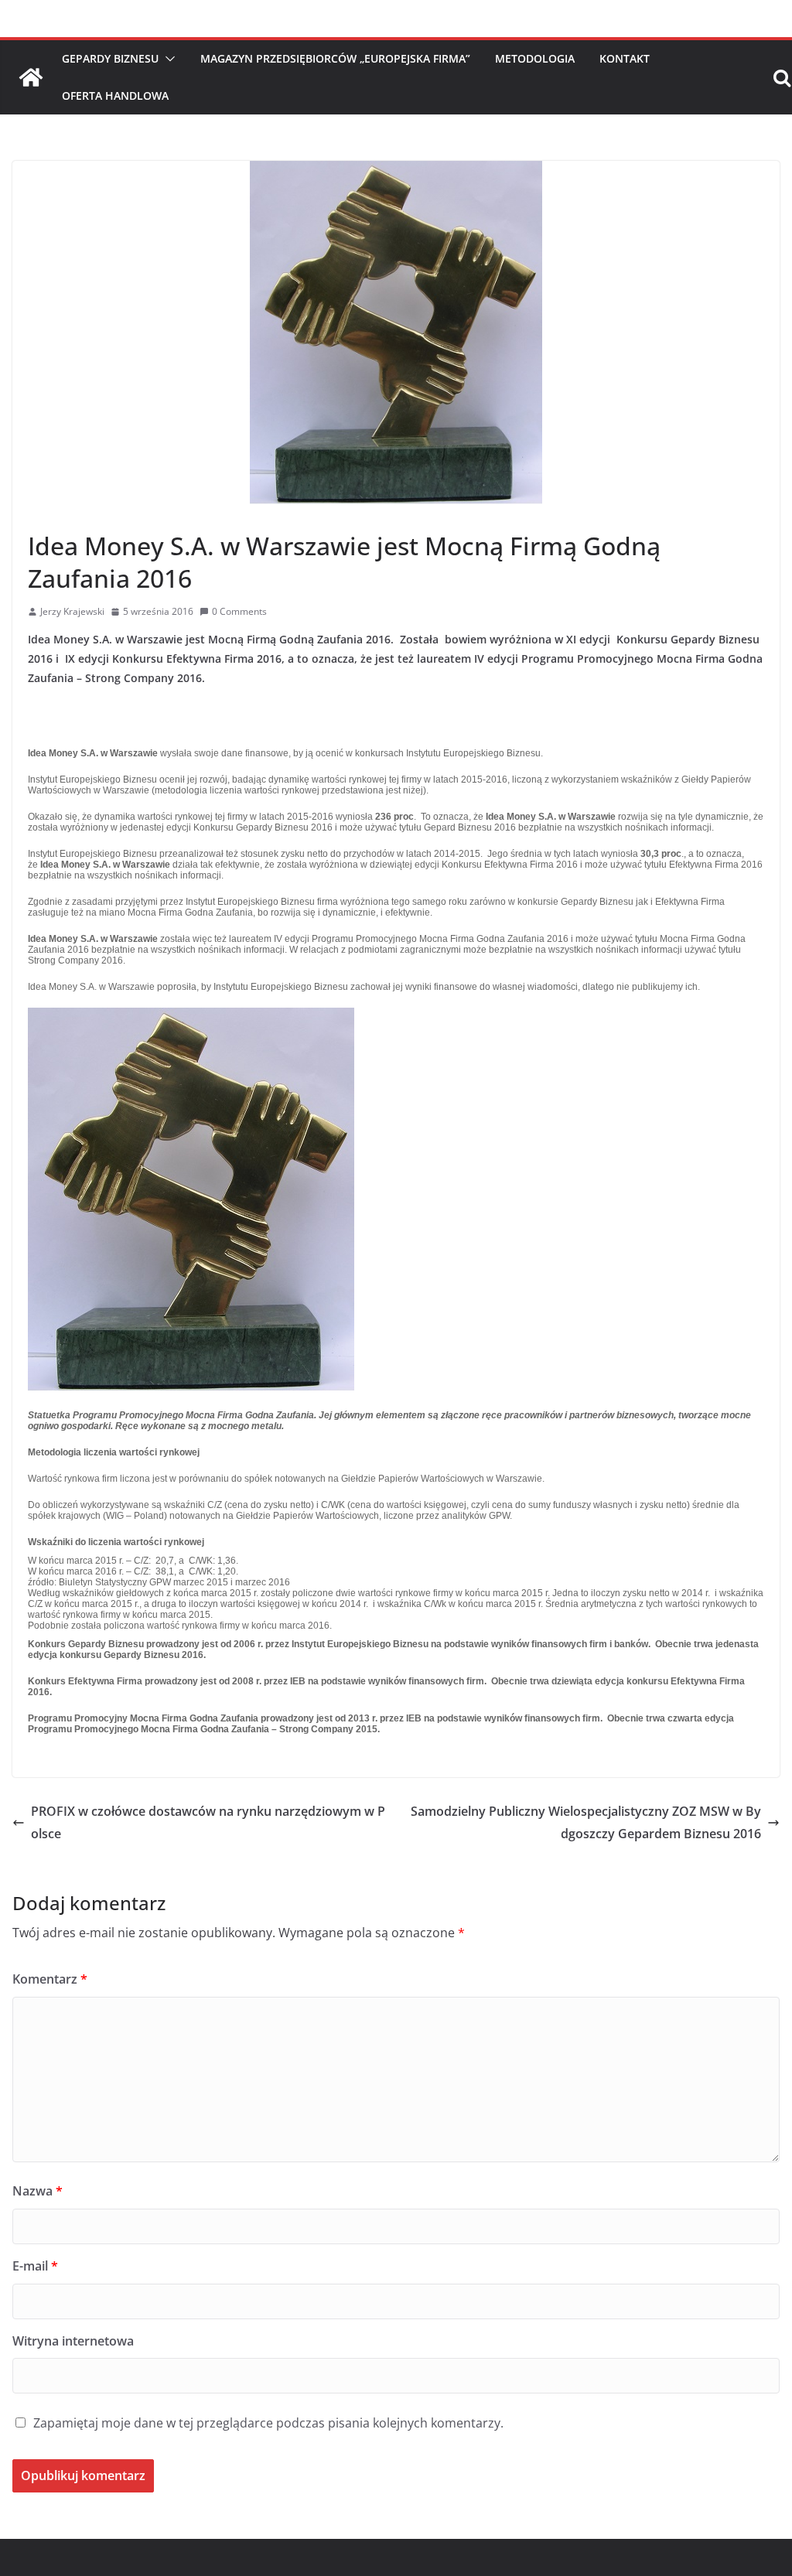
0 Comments (239, 611)
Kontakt (625, 58)
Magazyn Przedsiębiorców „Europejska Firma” (335, 58)
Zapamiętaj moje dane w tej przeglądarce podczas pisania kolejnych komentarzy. (268, 2423)
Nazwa (38, 2191)
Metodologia (535, 58)
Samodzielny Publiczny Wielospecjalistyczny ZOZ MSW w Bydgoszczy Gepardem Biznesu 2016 (586, 1822)
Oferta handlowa (115, 96)
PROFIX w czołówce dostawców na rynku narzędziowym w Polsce (208, 1822)
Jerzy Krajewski (72, 611)
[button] (167, 59)
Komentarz (50, 1979)
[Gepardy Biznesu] (31, 77)
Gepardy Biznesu (110, 58)
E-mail (35, 2266)
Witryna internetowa (73, 2341)
